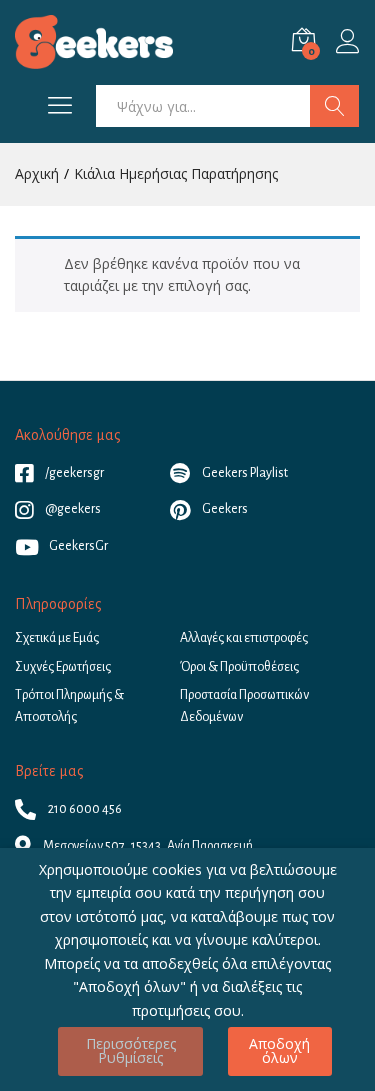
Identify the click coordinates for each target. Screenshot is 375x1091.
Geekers (224, 509)
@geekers (72, 509)
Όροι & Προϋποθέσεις (239, 667)
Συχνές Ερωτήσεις (63, 667)
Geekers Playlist (244, 473)
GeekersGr (78, 546)
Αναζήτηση (334, 106)
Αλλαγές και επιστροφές (244, 638)
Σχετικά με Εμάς (57, 638)
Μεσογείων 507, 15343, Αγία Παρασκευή (147, 846)
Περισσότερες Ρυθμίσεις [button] (131, 1050)
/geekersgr (73, 473)
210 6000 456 (84, 809)
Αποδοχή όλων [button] (279, 1050)
